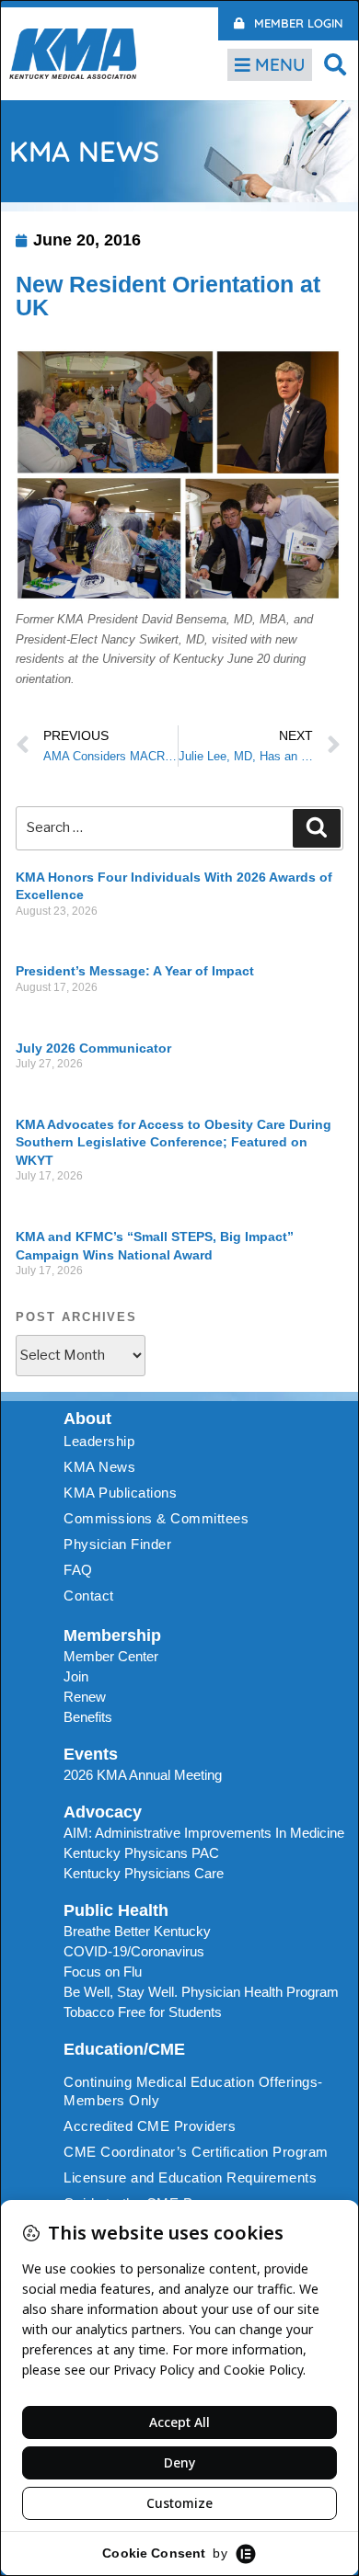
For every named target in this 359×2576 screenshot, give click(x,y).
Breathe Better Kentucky (137, 1931)
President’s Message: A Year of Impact (135, 971)
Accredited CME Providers (150, 2126)
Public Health (116, 1910)
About (87, 1419)
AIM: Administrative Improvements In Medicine (204, 1833)
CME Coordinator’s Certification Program (196, 2152)
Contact (89, 1596)
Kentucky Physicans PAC (141, 1853)
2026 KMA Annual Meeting (143, 1775)
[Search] (317, 828)
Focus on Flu (103, 1972)
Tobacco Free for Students (143, 2012)
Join (76, 1676)
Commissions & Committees (156, 1518)
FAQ (78, 1570)
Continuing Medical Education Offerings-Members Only (193, 2091)
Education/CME (124, 2049)
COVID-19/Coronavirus (134, 1951)
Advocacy (103, 1812)
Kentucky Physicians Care (144, 1873)
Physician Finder (117, 1544)
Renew (85, 1697)
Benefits (88, 1717)
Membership (112, 1636)
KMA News (99, 1467)
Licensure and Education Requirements (190, 2177)
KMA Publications (120, 1493)
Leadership (99, 1441)
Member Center (111, 1656)
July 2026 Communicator (93, 1048)
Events (91, 1754)
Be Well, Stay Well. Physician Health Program (201, 1992)
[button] (336, 64)
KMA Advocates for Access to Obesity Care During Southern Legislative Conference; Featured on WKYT (174, 1142)
